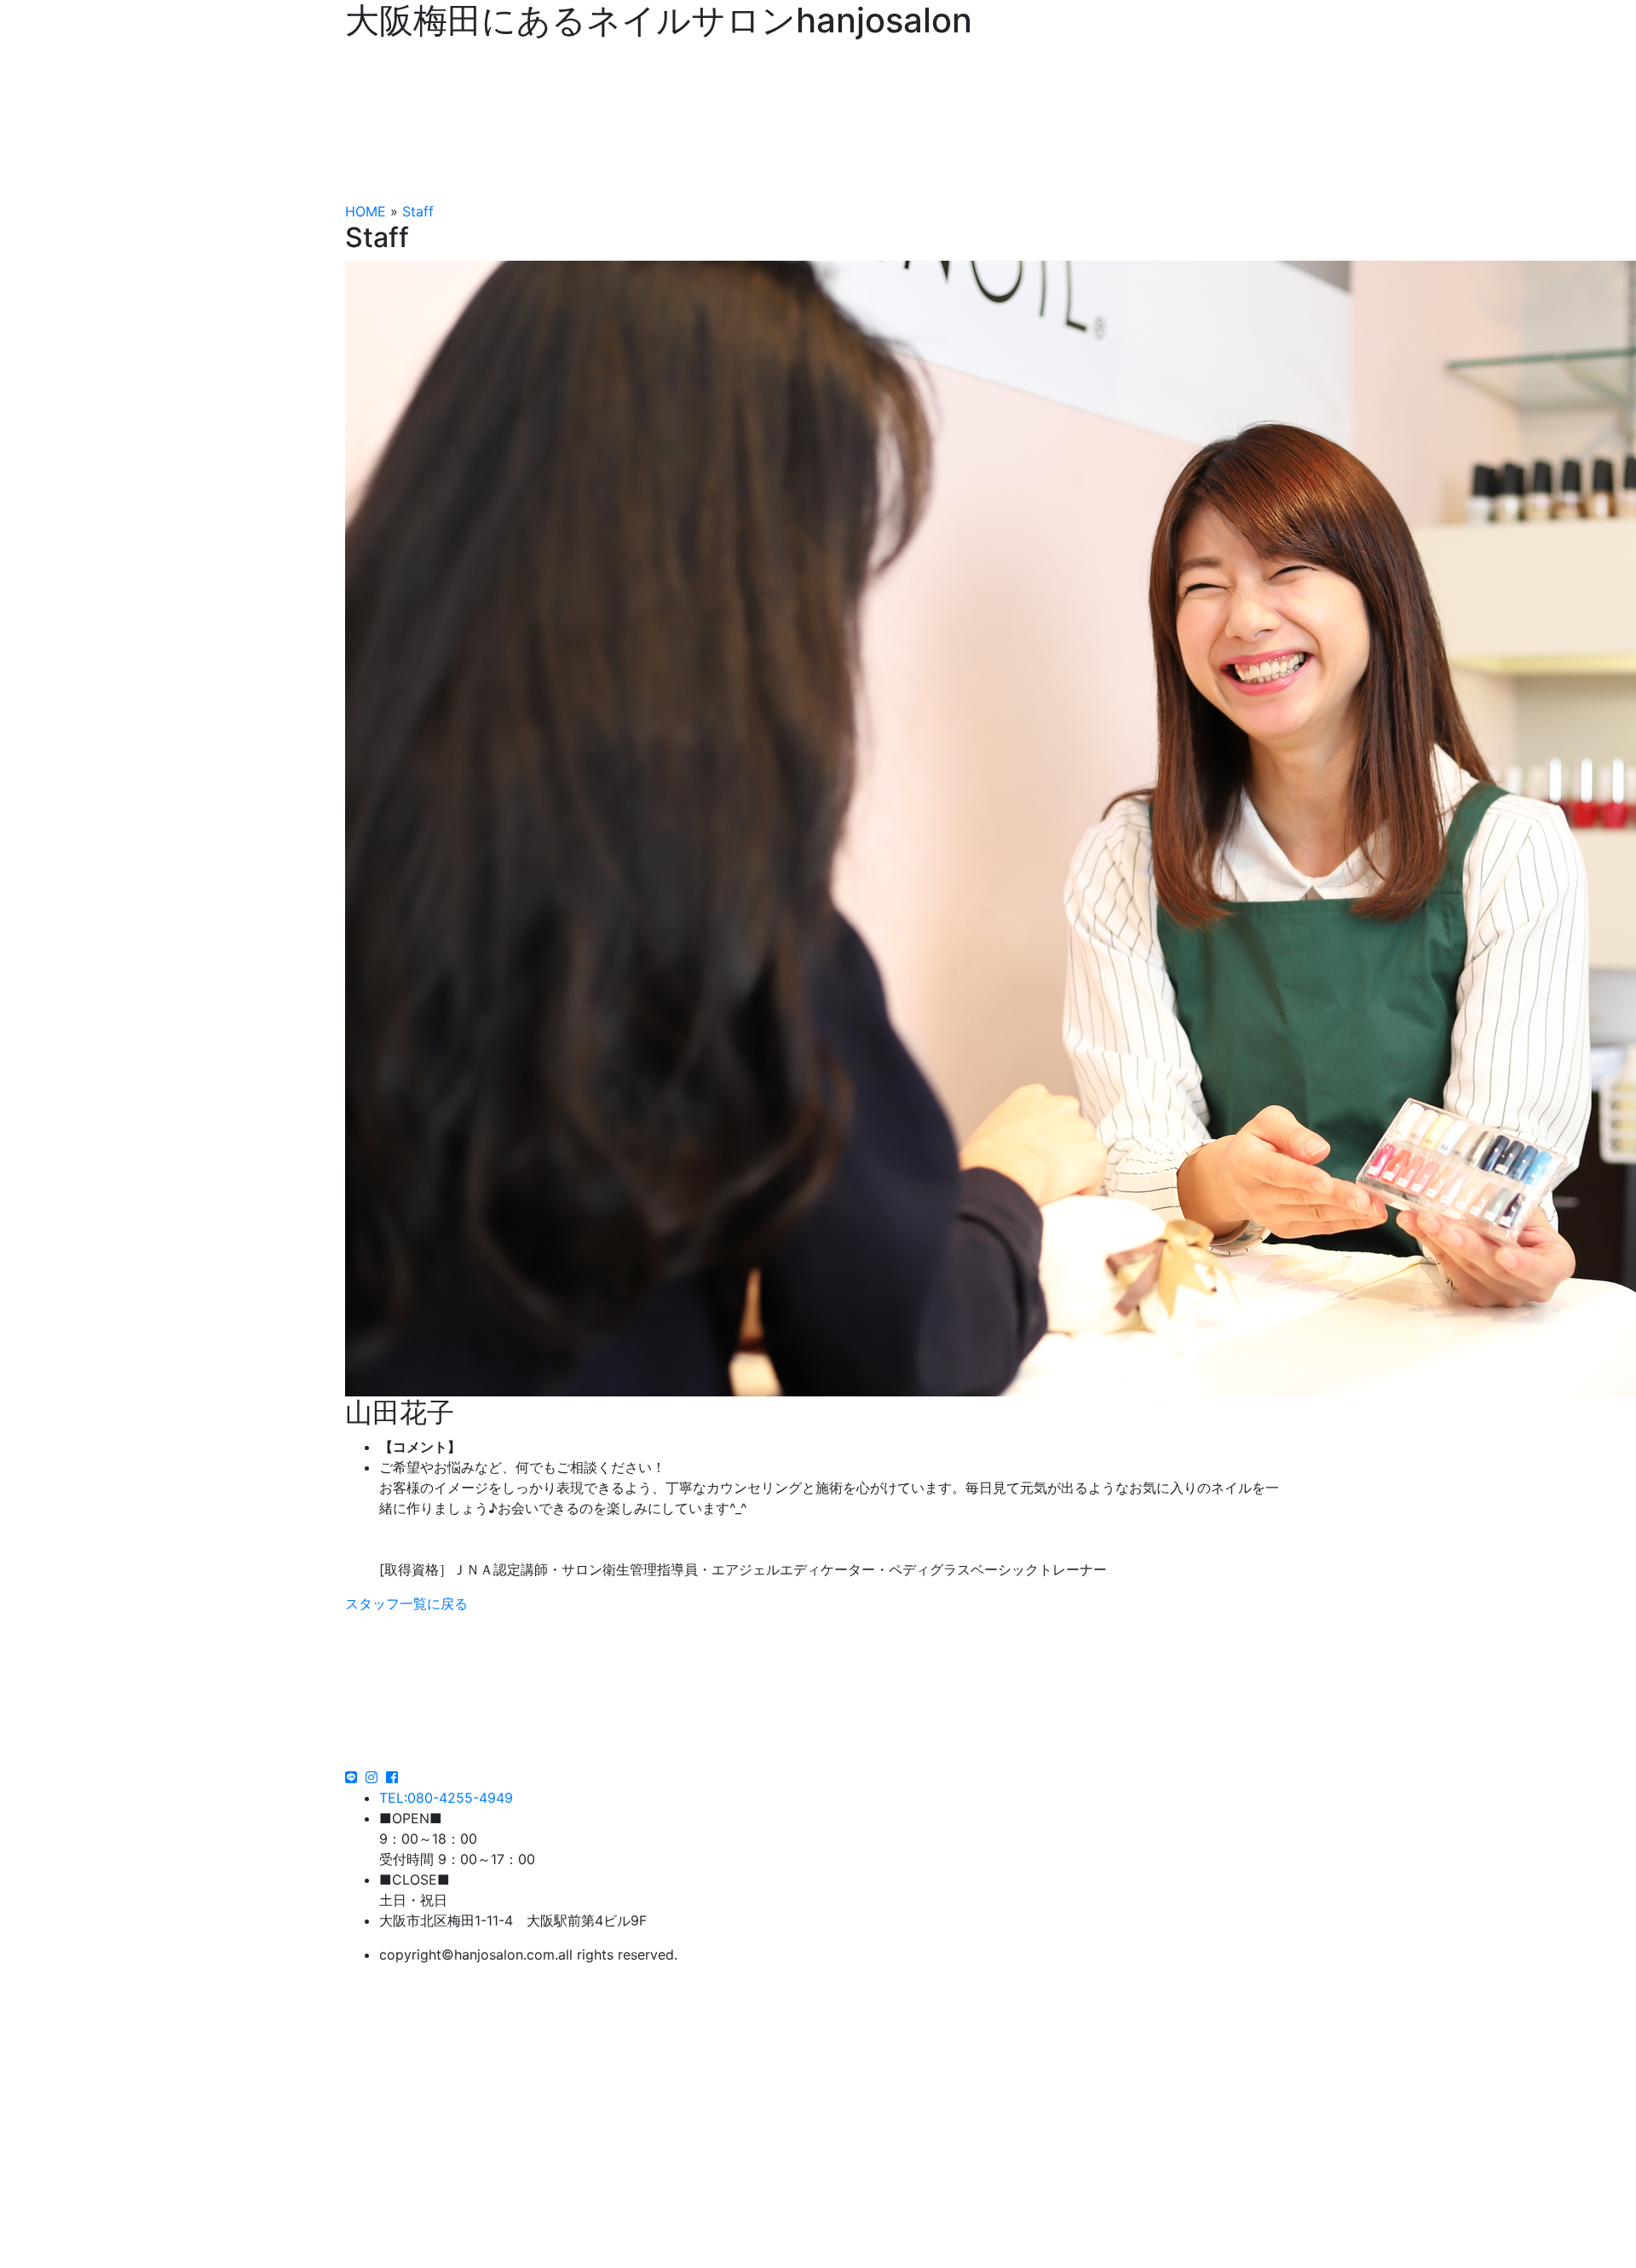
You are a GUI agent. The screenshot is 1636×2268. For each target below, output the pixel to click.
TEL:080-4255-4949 (446, 1798)
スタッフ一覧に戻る (406, 1603)
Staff (418, 211)
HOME (366, 211)
